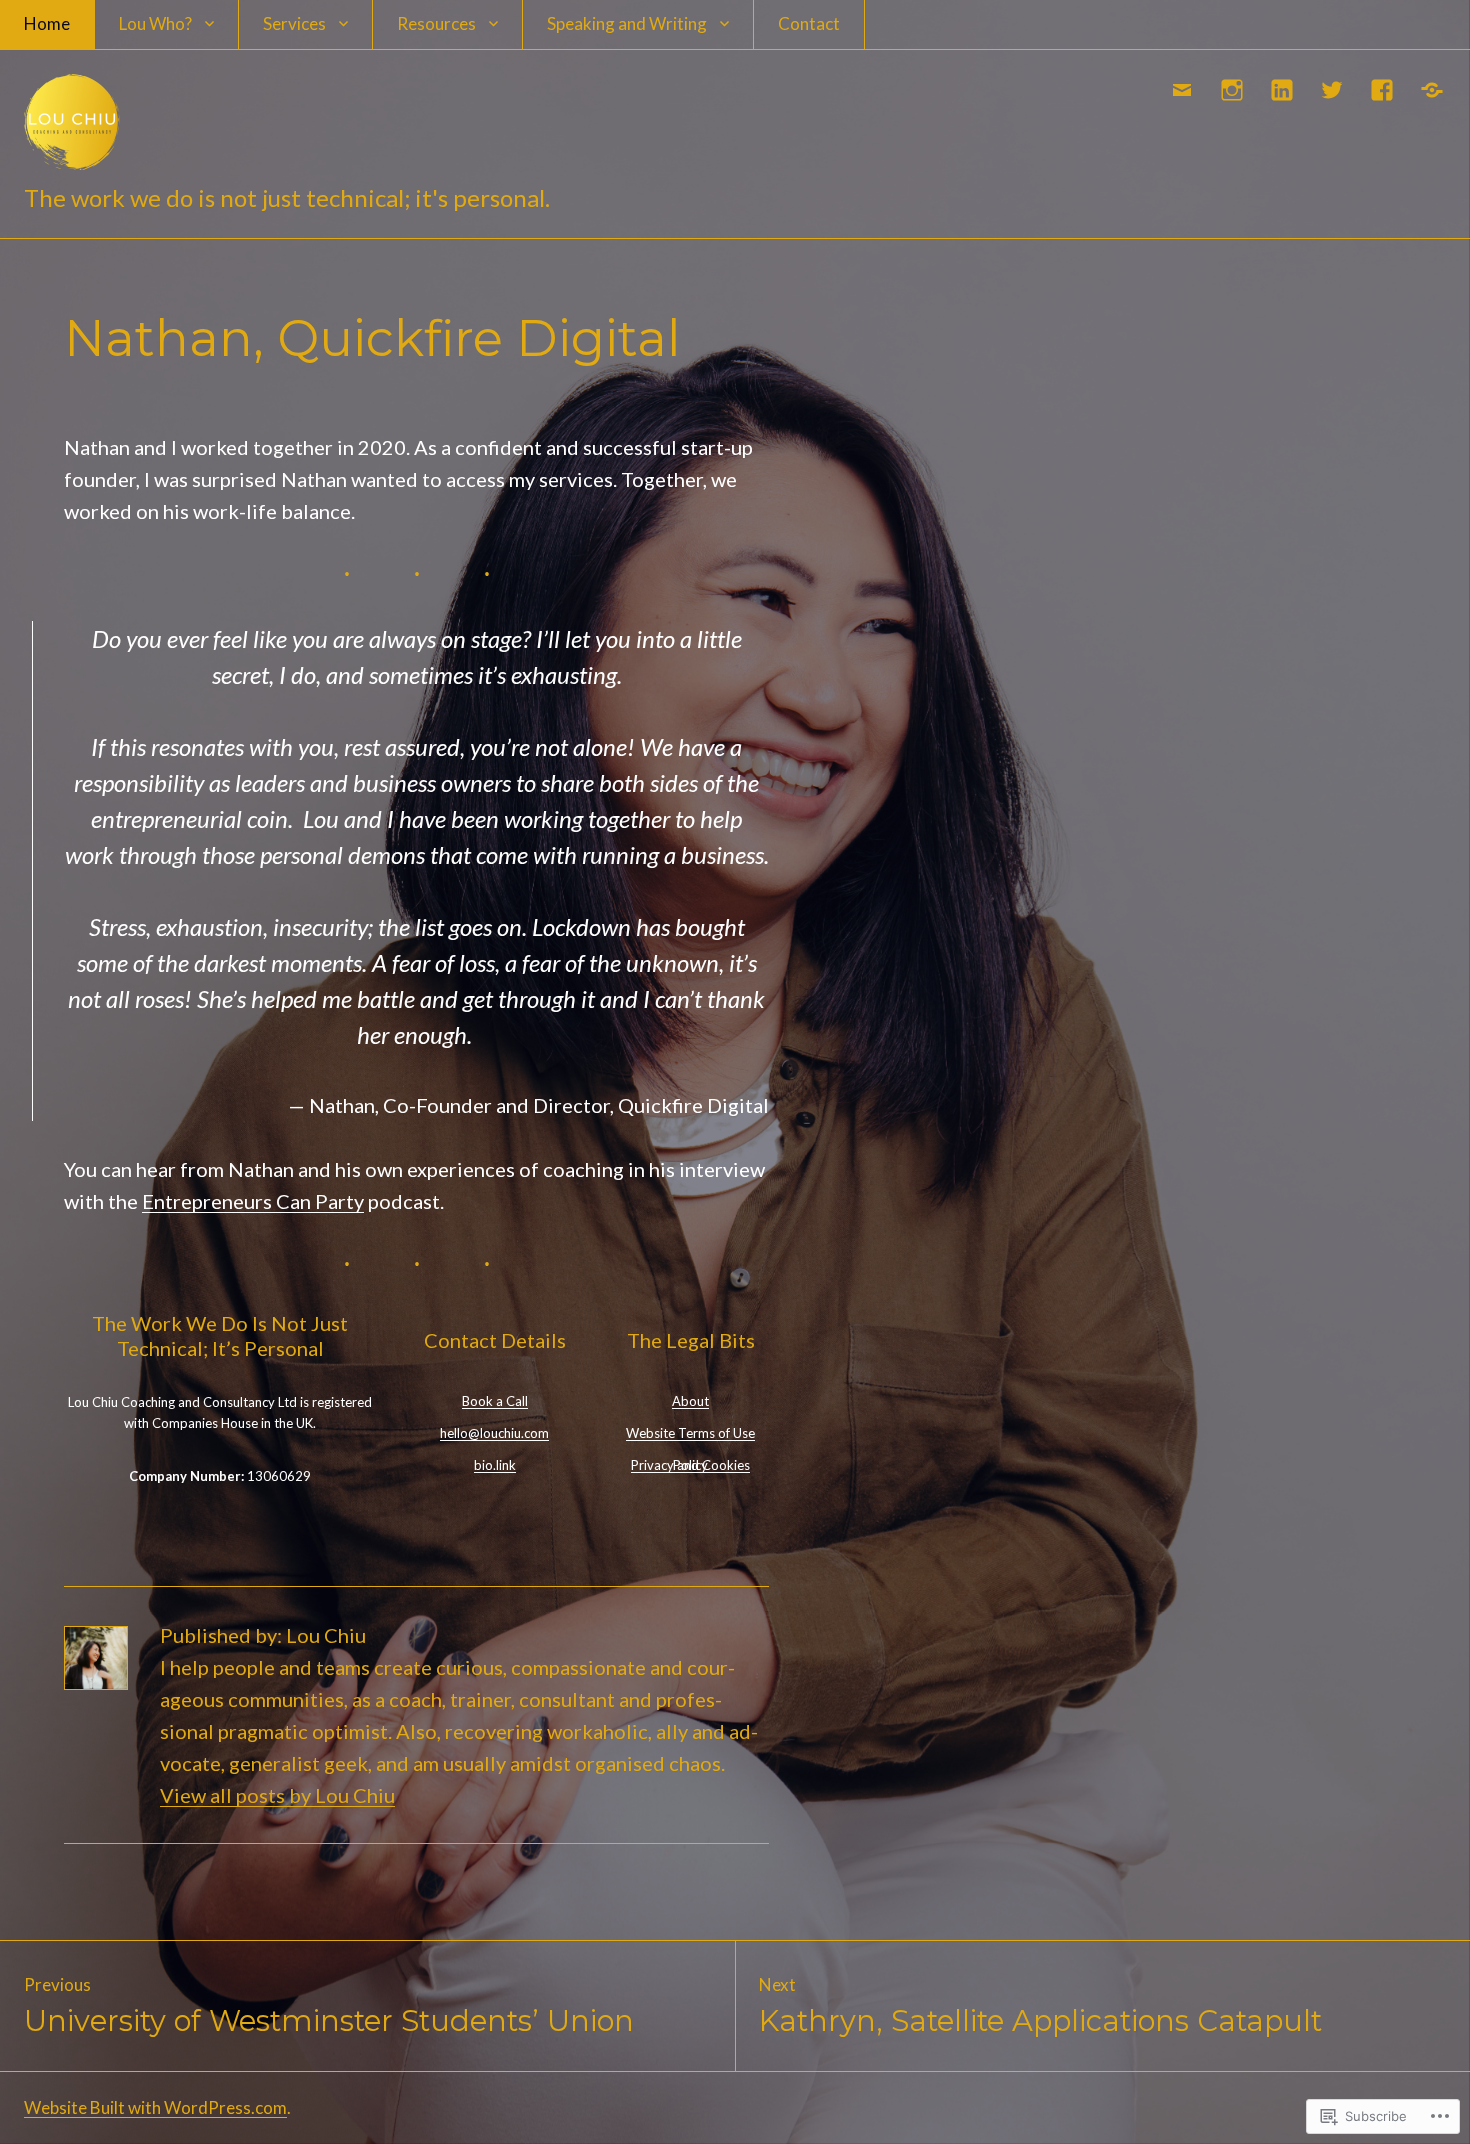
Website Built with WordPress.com (155, 2107)
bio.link (495, 1465)
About (690, 1401)
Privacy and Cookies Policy (690, 1465)
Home (47, 23)
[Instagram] (1233, 90)
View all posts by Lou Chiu (277, 1795)
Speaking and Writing (627, 23)
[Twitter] (1333, 90)
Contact (809, 23)
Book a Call (495, 1401)
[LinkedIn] (1283, 90)
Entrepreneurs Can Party (253, 1201)
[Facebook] (1383, 90)
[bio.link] (1433, 90)
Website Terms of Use (690, 1433)
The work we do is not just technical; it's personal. (287, 197)
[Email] (1183, 90)
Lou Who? (155, 23)
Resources (436, 23)
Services (294, 23)
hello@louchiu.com (494, 1433)
